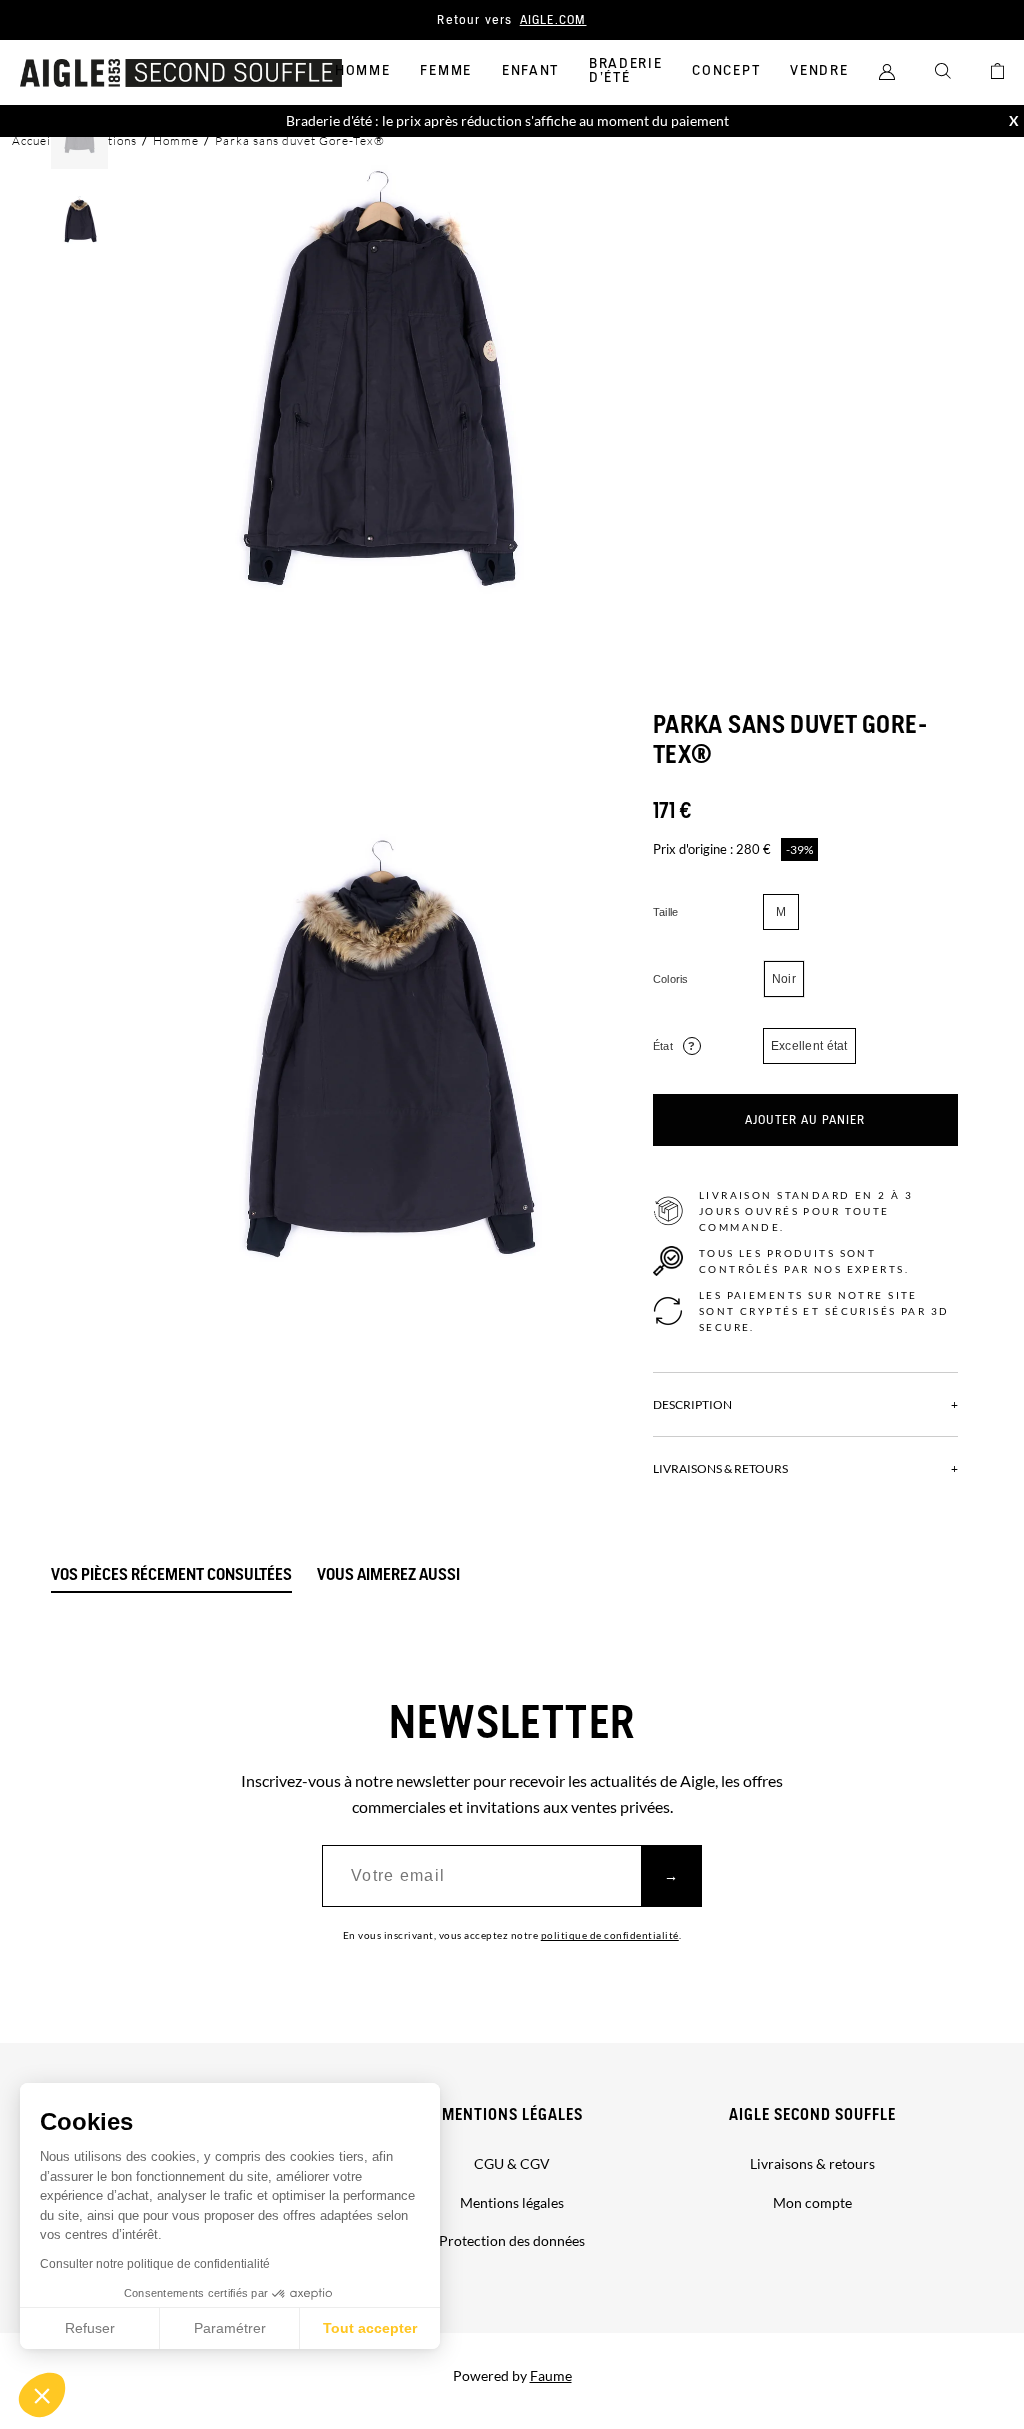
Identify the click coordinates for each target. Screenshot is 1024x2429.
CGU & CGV (512, 2163)
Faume (551, 2375)
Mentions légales (512, 2115)
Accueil (33, 140)
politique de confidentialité (610, 1935)
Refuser (90, 2328)
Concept (726, 70)
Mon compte (812, 2202)
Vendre (819, 70)
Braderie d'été (625, 70)
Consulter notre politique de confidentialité (155, 2264)
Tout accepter (370, 2328)
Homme (362, 70)
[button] (42, 2395)
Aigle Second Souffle (812, 2115)
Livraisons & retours (812, 2163)
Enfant (530, 70)
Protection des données (512, 2240)
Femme (445, 70)
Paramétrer (230, 2328)
